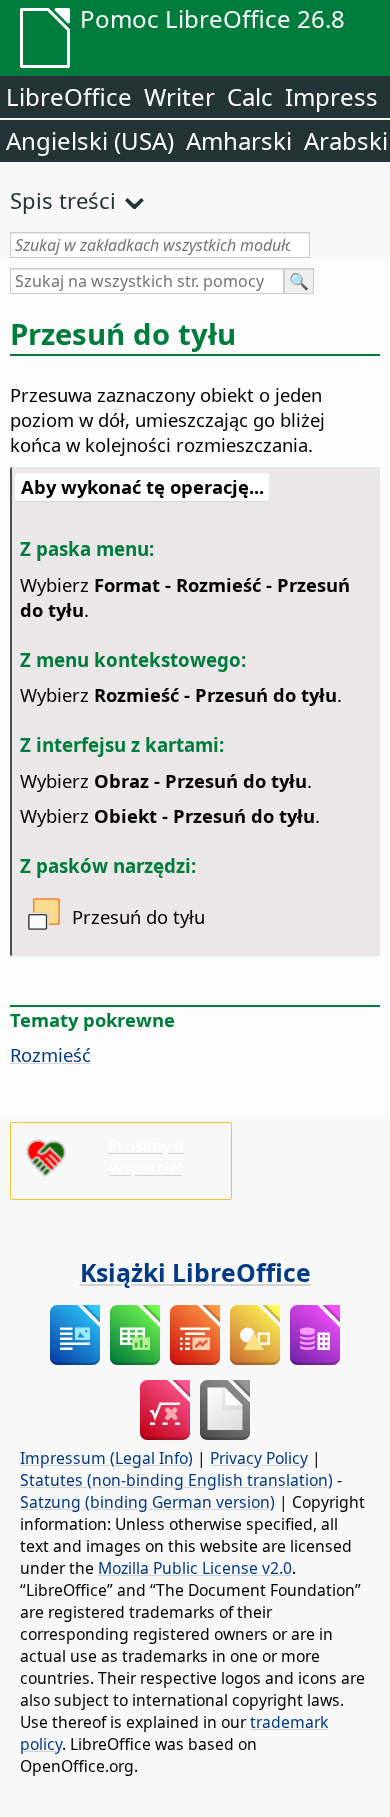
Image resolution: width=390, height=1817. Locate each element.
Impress (331, 96)
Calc (250, 96)
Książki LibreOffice (195, 1272)
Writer (179, 96)
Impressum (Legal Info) (106, 1458)
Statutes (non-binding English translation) (176, 1480)
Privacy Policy (259, 1458)
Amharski (239, 140)
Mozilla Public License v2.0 (195, 1568)
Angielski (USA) (90, 140)
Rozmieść (50, 1054)
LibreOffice (69, 96)
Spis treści (63, 200)
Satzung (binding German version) (147, 1502)
